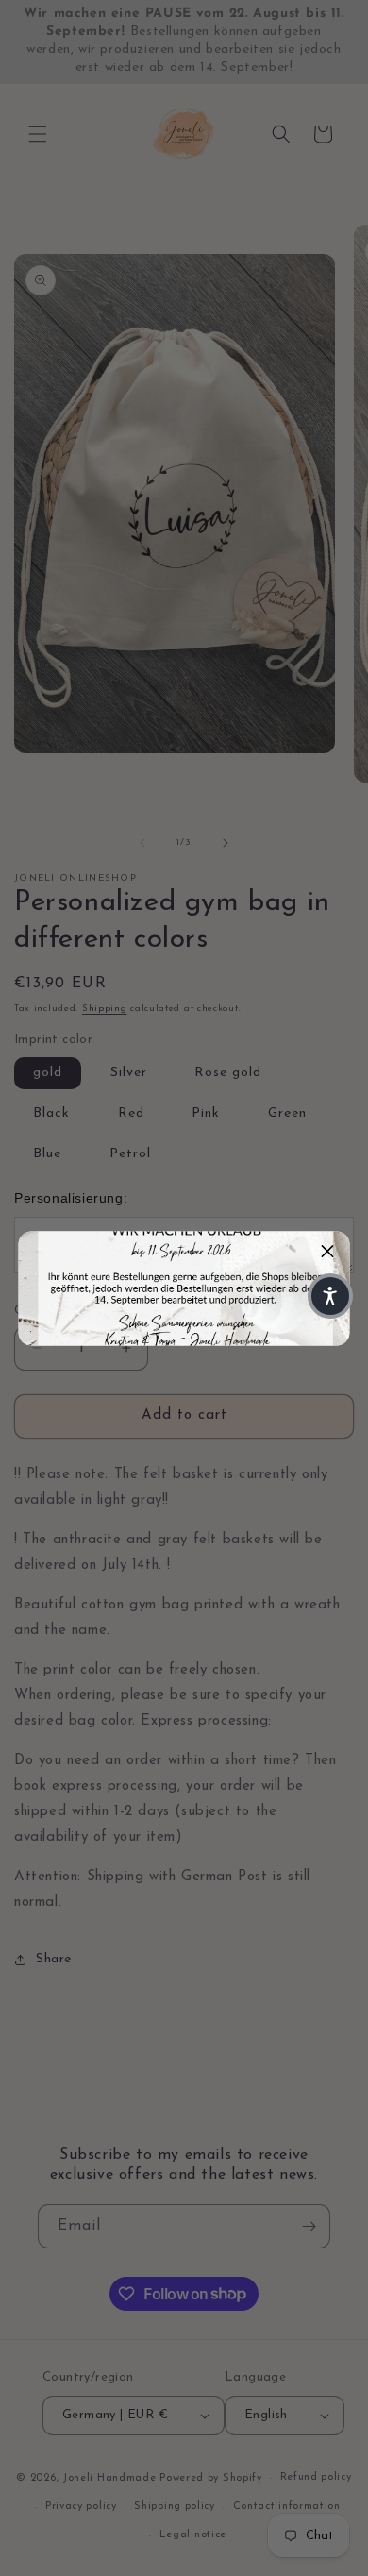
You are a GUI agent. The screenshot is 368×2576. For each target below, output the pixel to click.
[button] (328, 1253)
